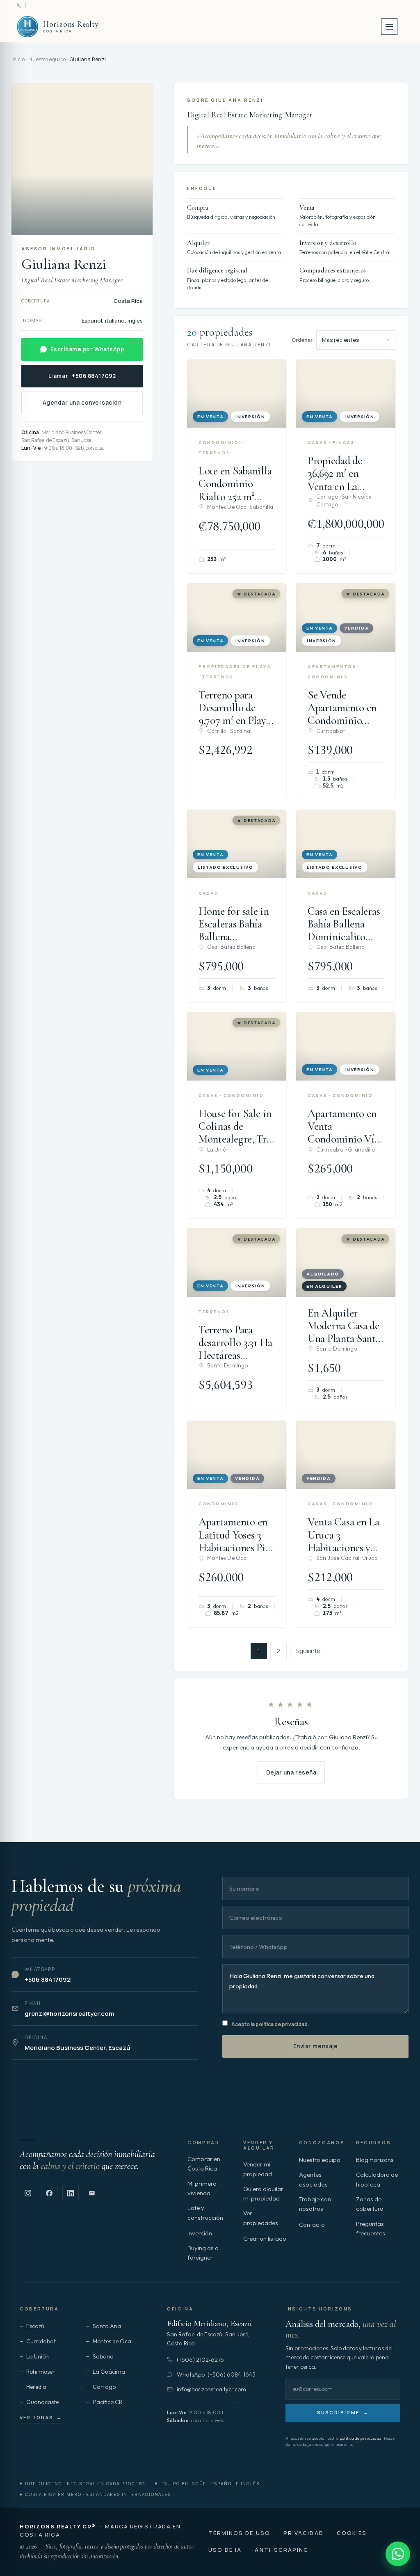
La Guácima (109, 2372)
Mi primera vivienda (202, 2188)
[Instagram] (28, 2193)
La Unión (38, 2356)
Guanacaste (42, 2402)
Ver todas (41, 2417)
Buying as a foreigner (203, 2253)
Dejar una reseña (291, 1772)
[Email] (92, 2193)
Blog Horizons (375, 2160)
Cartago (104, 2387)
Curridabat (41, 2341)
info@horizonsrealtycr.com (211, 2389)
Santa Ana (107, 2326)
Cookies (352, 2533)
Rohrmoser (41, 2372)
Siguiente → (311, 1651)
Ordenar (302, 340)
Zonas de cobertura (370, 2204)
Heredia (36, 2387)
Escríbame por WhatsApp (87, 349)
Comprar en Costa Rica (204, 2164)
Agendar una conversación (82, 403)
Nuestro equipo (47, 59)
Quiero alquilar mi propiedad (263, 2194)
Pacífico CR (107, 2402)
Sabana (103, 2356)
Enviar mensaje (316, 2046)
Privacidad (304, 2533)
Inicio (18, 59)
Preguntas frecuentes (371, 2228)
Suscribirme (343, 2412)
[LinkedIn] (71, 2193)
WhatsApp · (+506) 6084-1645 (216, 2374)
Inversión (200, 2233)
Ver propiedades (261, 2218)
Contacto (312, 2225)
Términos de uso (239, 2533)
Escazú (35, 2326)
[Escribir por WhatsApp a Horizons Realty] (398, 2554)
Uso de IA (225, 2550)
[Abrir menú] (389, 27)
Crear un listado (265, 2238)
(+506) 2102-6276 (200, 2360)
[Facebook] (49, 2193)
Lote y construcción (205, 2212)
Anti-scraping (282, 2550)
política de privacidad (282, 2024)
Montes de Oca (112, 2341)
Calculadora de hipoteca (377, 2179)
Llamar (82, 376)
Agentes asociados (313, 2179)
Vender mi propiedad (258, 2169)
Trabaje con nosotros (315, 2204)
